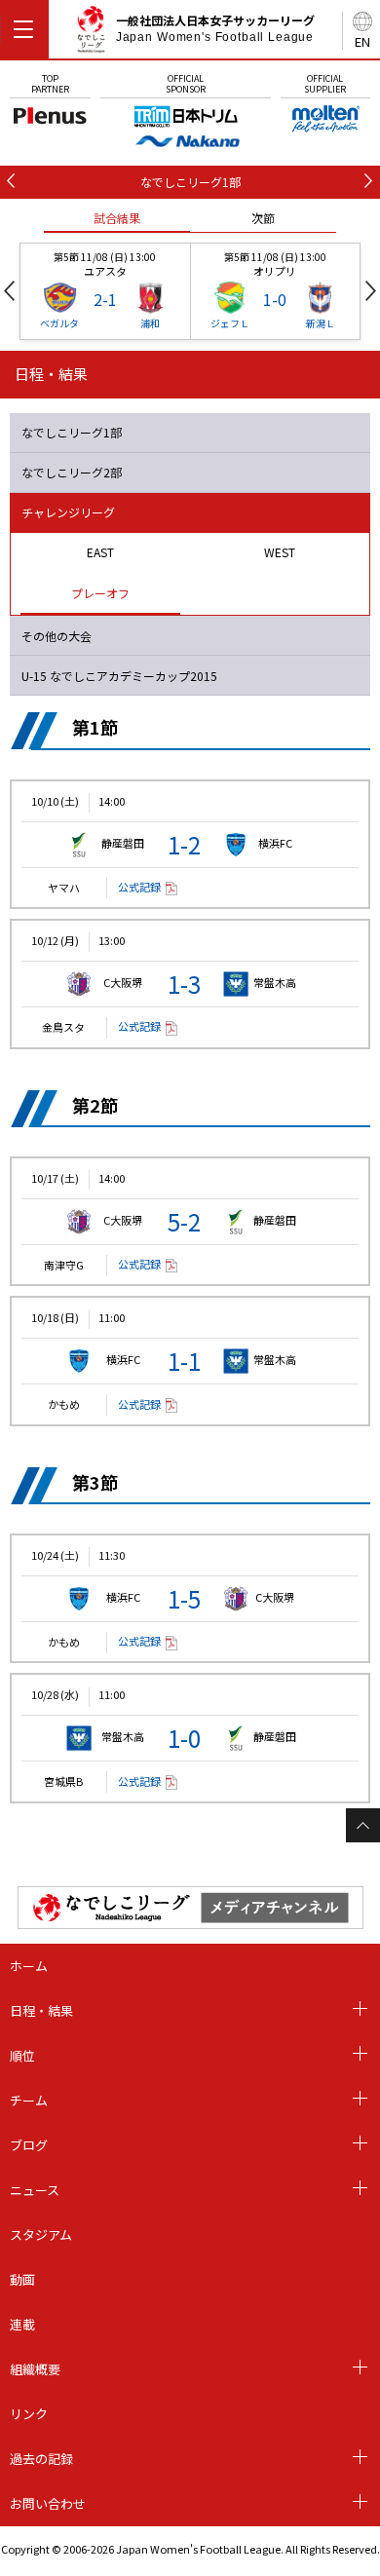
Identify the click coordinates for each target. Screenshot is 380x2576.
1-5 (184, 1598)
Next (371, 291)
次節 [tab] (263, 218)
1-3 (184, 984)
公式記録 (139, 887)
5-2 (184, 1221)
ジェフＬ (230, 323)
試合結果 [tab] (117, 218)
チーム (29, 2100)
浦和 (150, 323)
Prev (9, 291)
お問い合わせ (48, 2503)
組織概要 (35, 2369)
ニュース (35, 2190)
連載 (22, 2324)
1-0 (184, 1738)
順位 (22, 2055)
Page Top (363, 1825)
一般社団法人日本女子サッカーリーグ (215, 28)
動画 (22, 2279)
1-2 (184, 844)
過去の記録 (41, 2459)
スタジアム (41, 2235)
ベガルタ (59, 323)
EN (362, 41)
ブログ (29, 2145)
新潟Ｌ (321, 323)
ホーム (29, 1966)
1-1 (184, 1361)
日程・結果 (41, 2010)
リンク (29, 2414)
